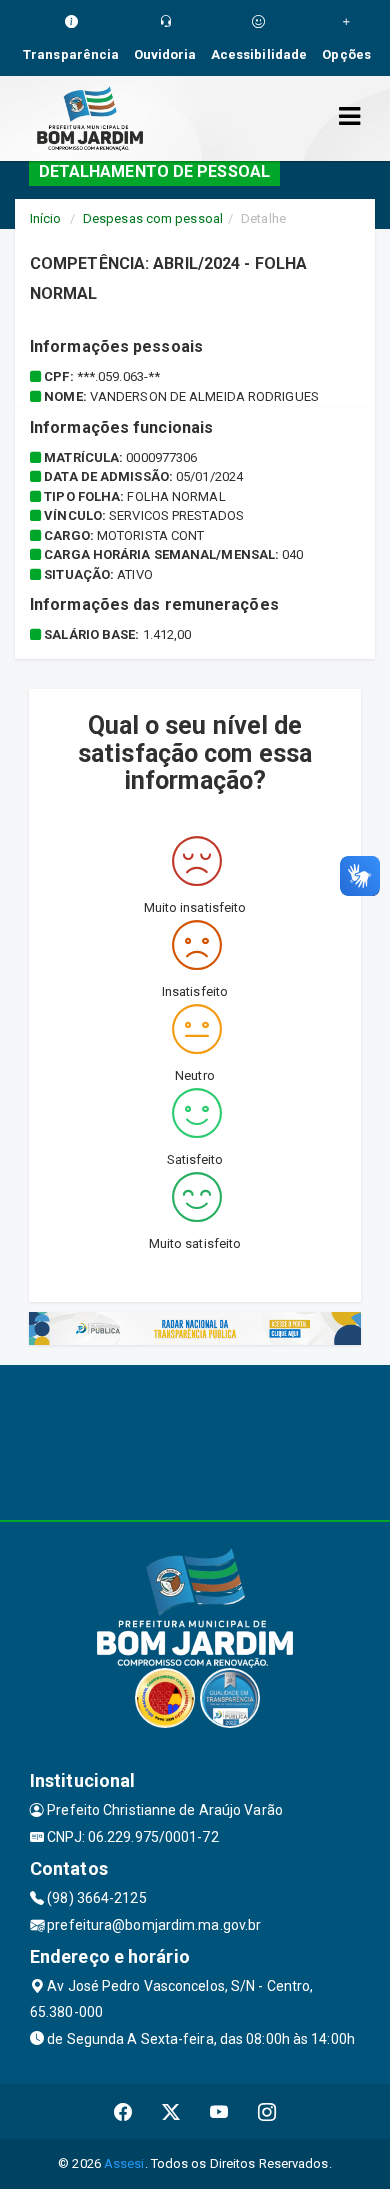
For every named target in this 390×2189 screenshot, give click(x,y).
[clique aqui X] (171, 2111)
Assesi (124, 2163)
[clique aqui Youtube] (219, 2111)
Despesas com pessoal (153, 218)
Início (46, 218)
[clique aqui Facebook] (123, 2111)
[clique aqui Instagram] (267, 2111)
